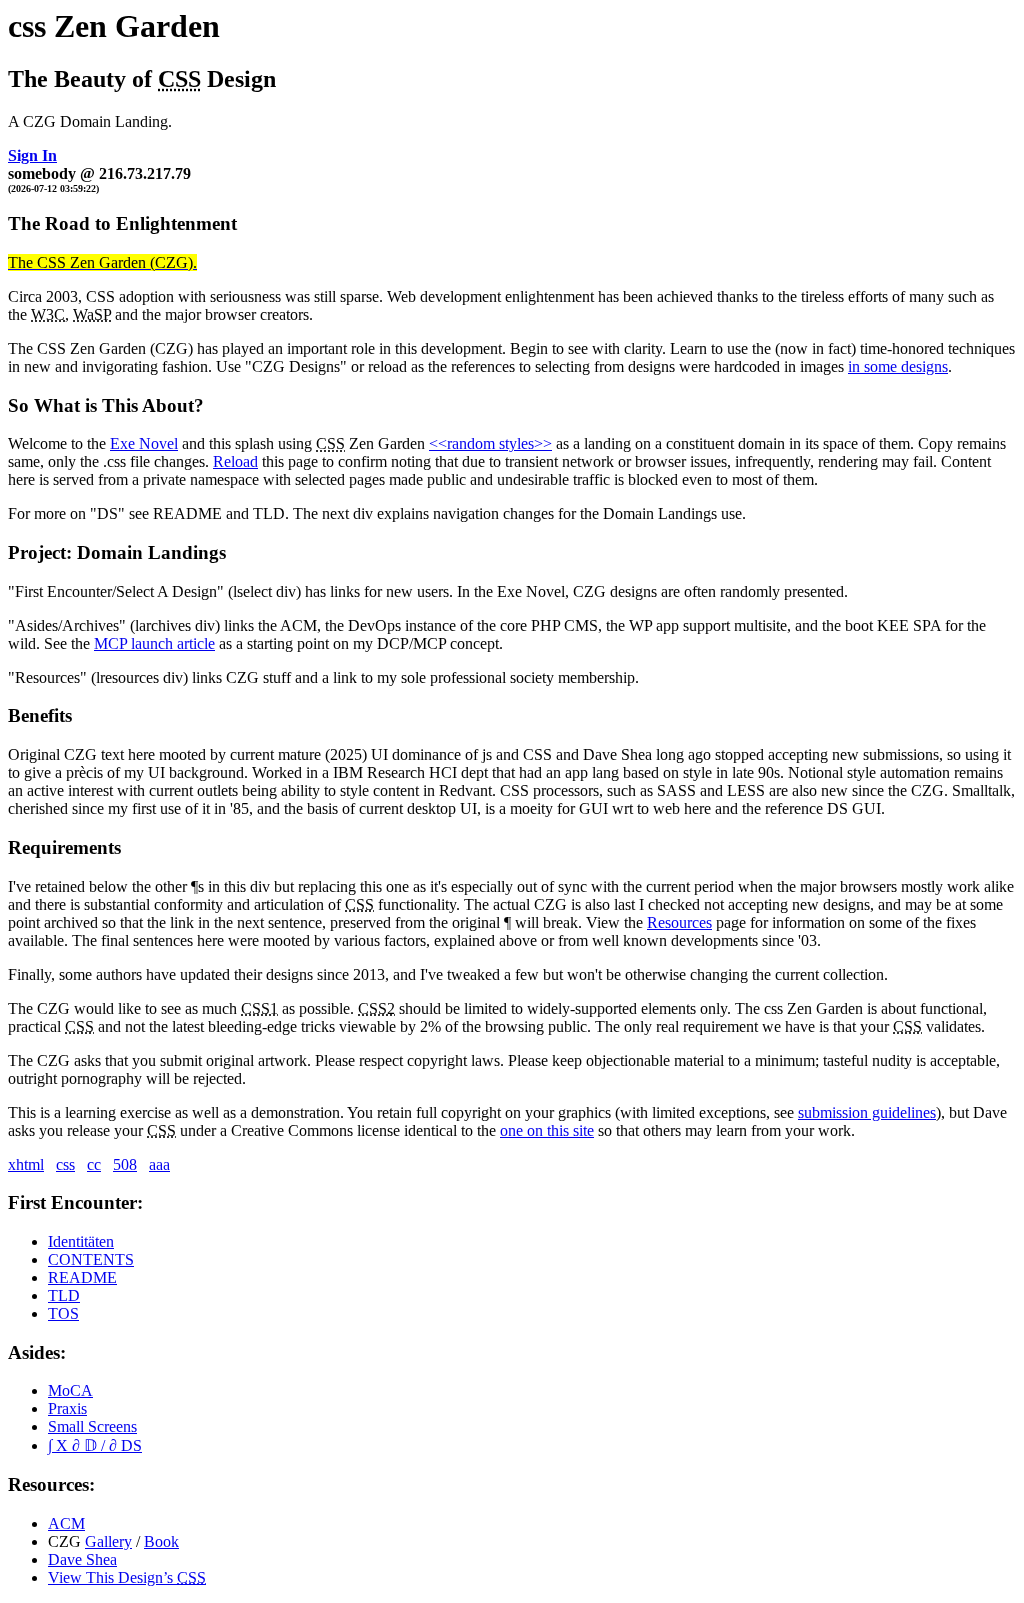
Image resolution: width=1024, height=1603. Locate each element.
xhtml (26, 1164)
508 (125, 1164)
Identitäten (81, 1241)
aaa (159, 1164)
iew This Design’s (127, 1577)
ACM (66, 1523)
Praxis (67, 1408)
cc (94, 1164)
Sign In (32, 155)
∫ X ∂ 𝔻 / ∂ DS (95, 1445)
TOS (63, 1313)
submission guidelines (867, 1112)
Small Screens (92, 1426)
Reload (235, 461)
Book (161, 1541)
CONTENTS (91, 1259)
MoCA (70, 1390)
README (82, 1277)
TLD (64, 1295)
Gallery (108, 1541)
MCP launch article (154, 643)
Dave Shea (82, 1559)
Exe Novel (144, 443)
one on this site (547, 1130)
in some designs (898, 366)
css (65, 1164)
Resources (679, 922)
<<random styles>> (490, 443)
